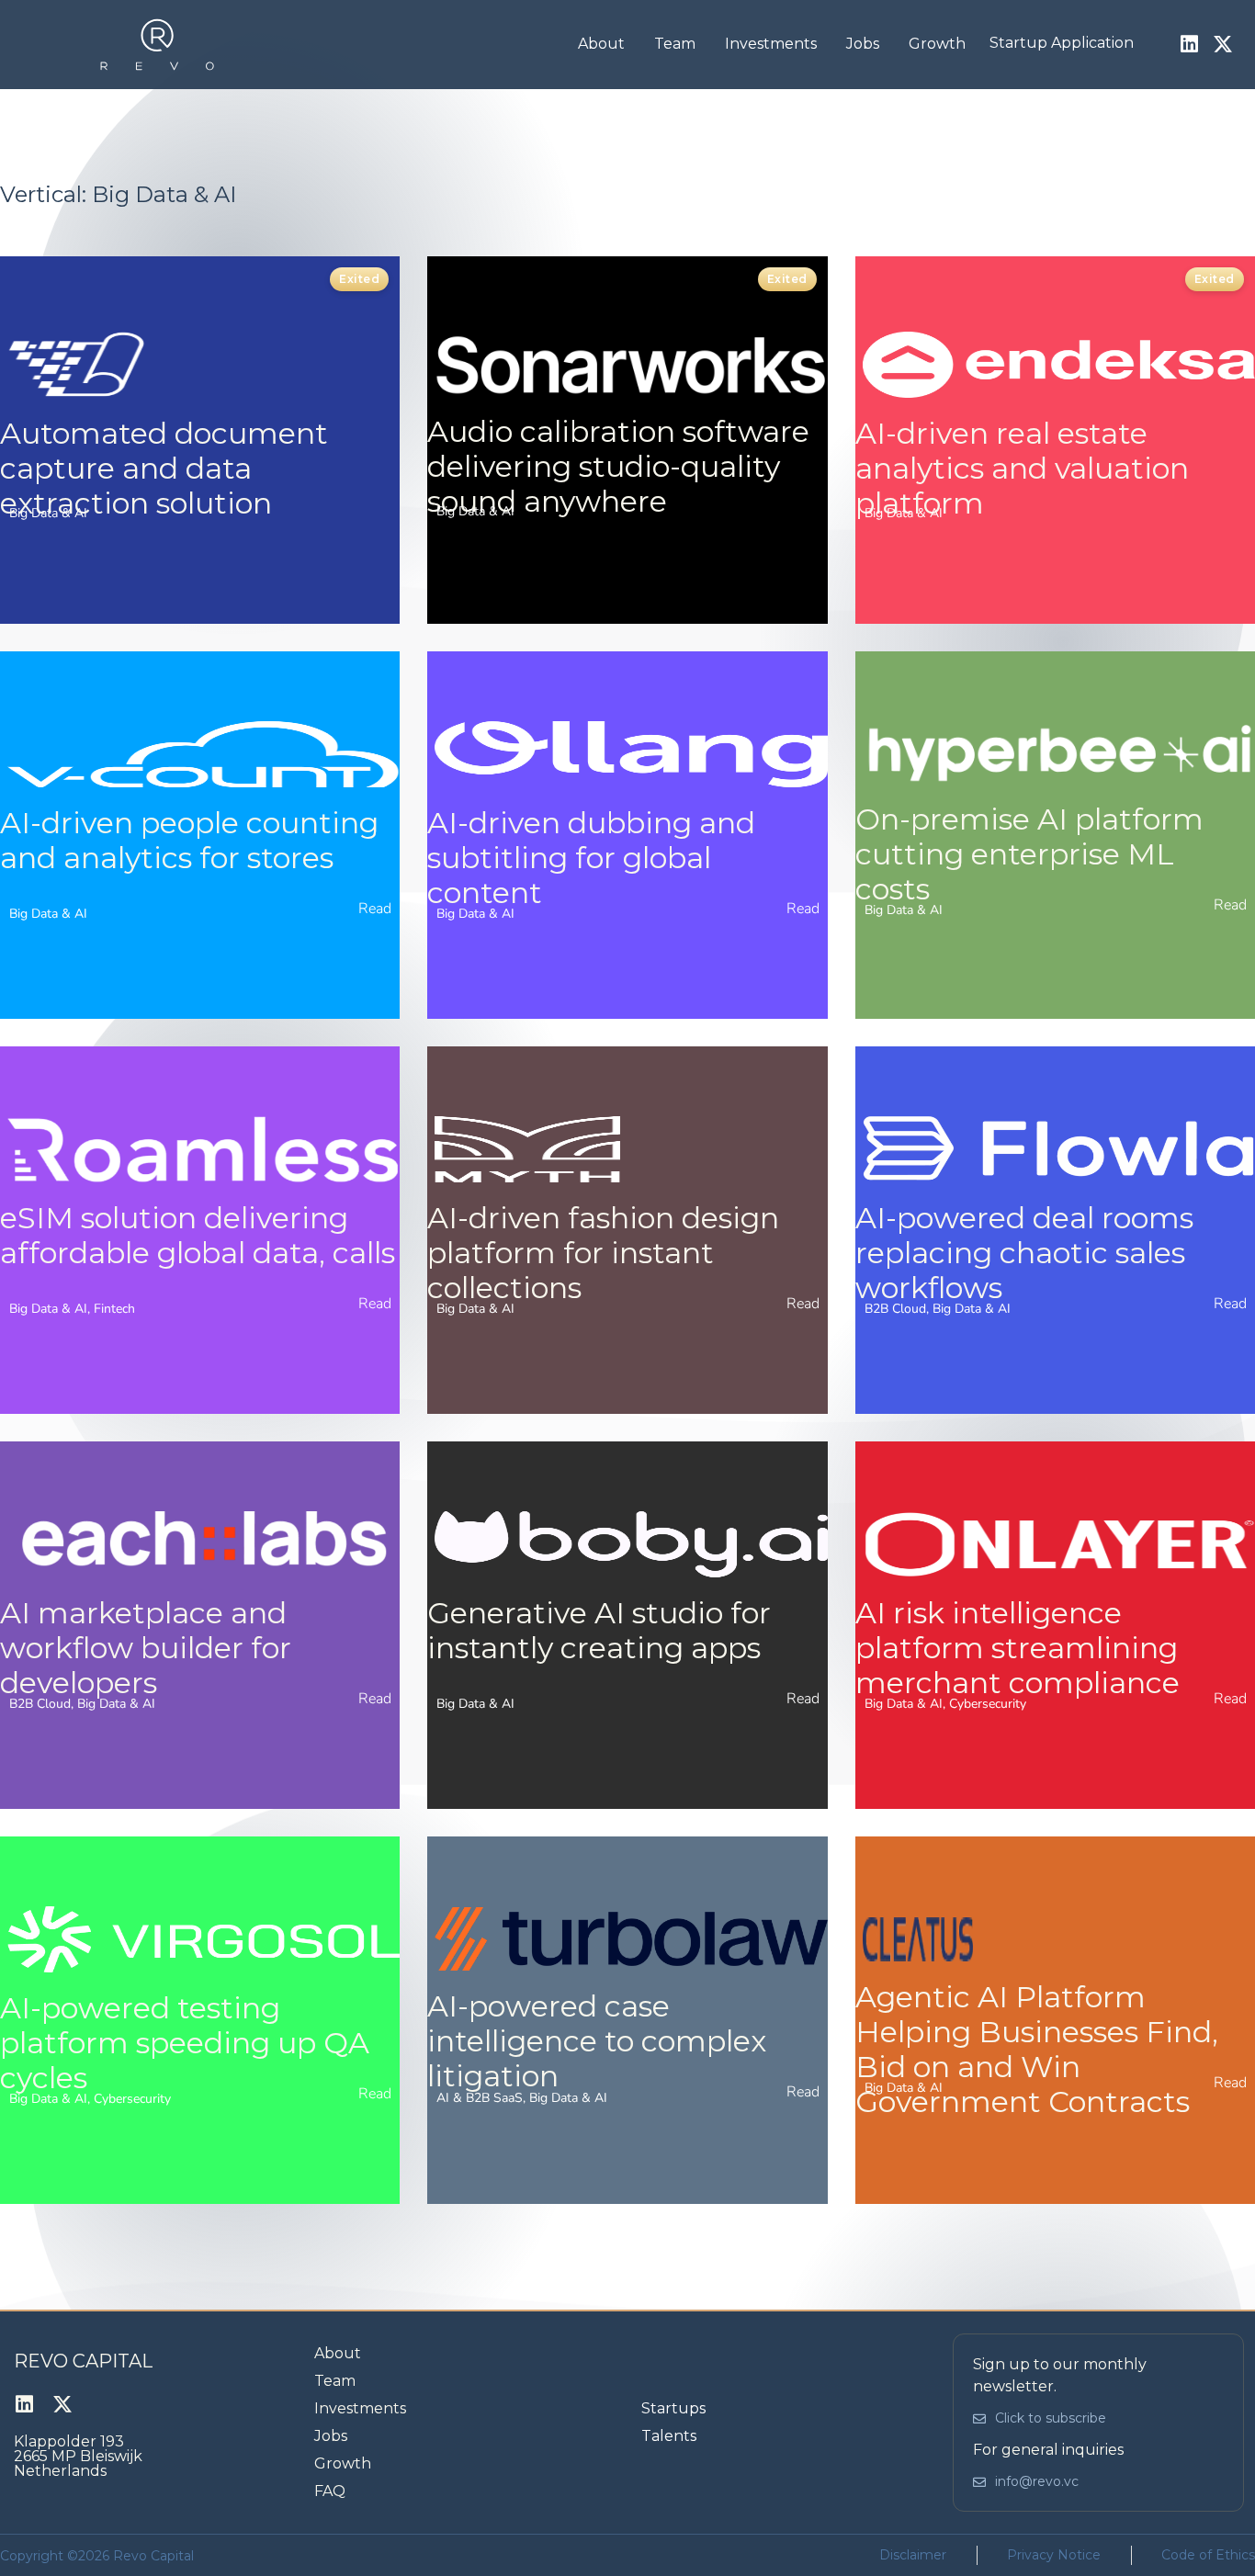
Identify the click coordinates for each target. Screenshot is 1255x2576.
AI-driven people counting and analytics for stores (189, 840)
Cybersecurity (988, 1704)
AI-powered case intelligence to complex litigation (597, 2041)
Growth (937, 44)
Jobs (863, 44)
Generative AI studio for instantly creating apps (599, 1630)
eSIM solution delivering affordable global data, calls (198, 1235)
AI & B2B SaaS (480, 2098)
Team (675, 44)
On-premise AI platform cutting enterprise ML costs (1029, 854)
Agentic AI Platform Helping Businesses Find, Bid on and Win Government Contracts (1037, 2049)
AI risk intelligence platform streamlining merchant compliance (1018, 1648)
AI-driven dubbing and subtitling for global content (591, 858)
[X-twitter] (1223, 44)
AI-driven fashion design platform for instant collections (603, 1253)
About (601, 44)
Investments (771, 44)
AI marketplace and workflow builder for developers (146, 1648)
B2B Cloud (895, 1309)
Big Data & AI (48, 513)
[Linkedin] (1189, 44)
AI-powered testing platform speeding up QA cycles (185, 2043)
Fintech (114, 1309)
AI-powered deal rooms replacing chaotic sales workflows (1024, 1253)
